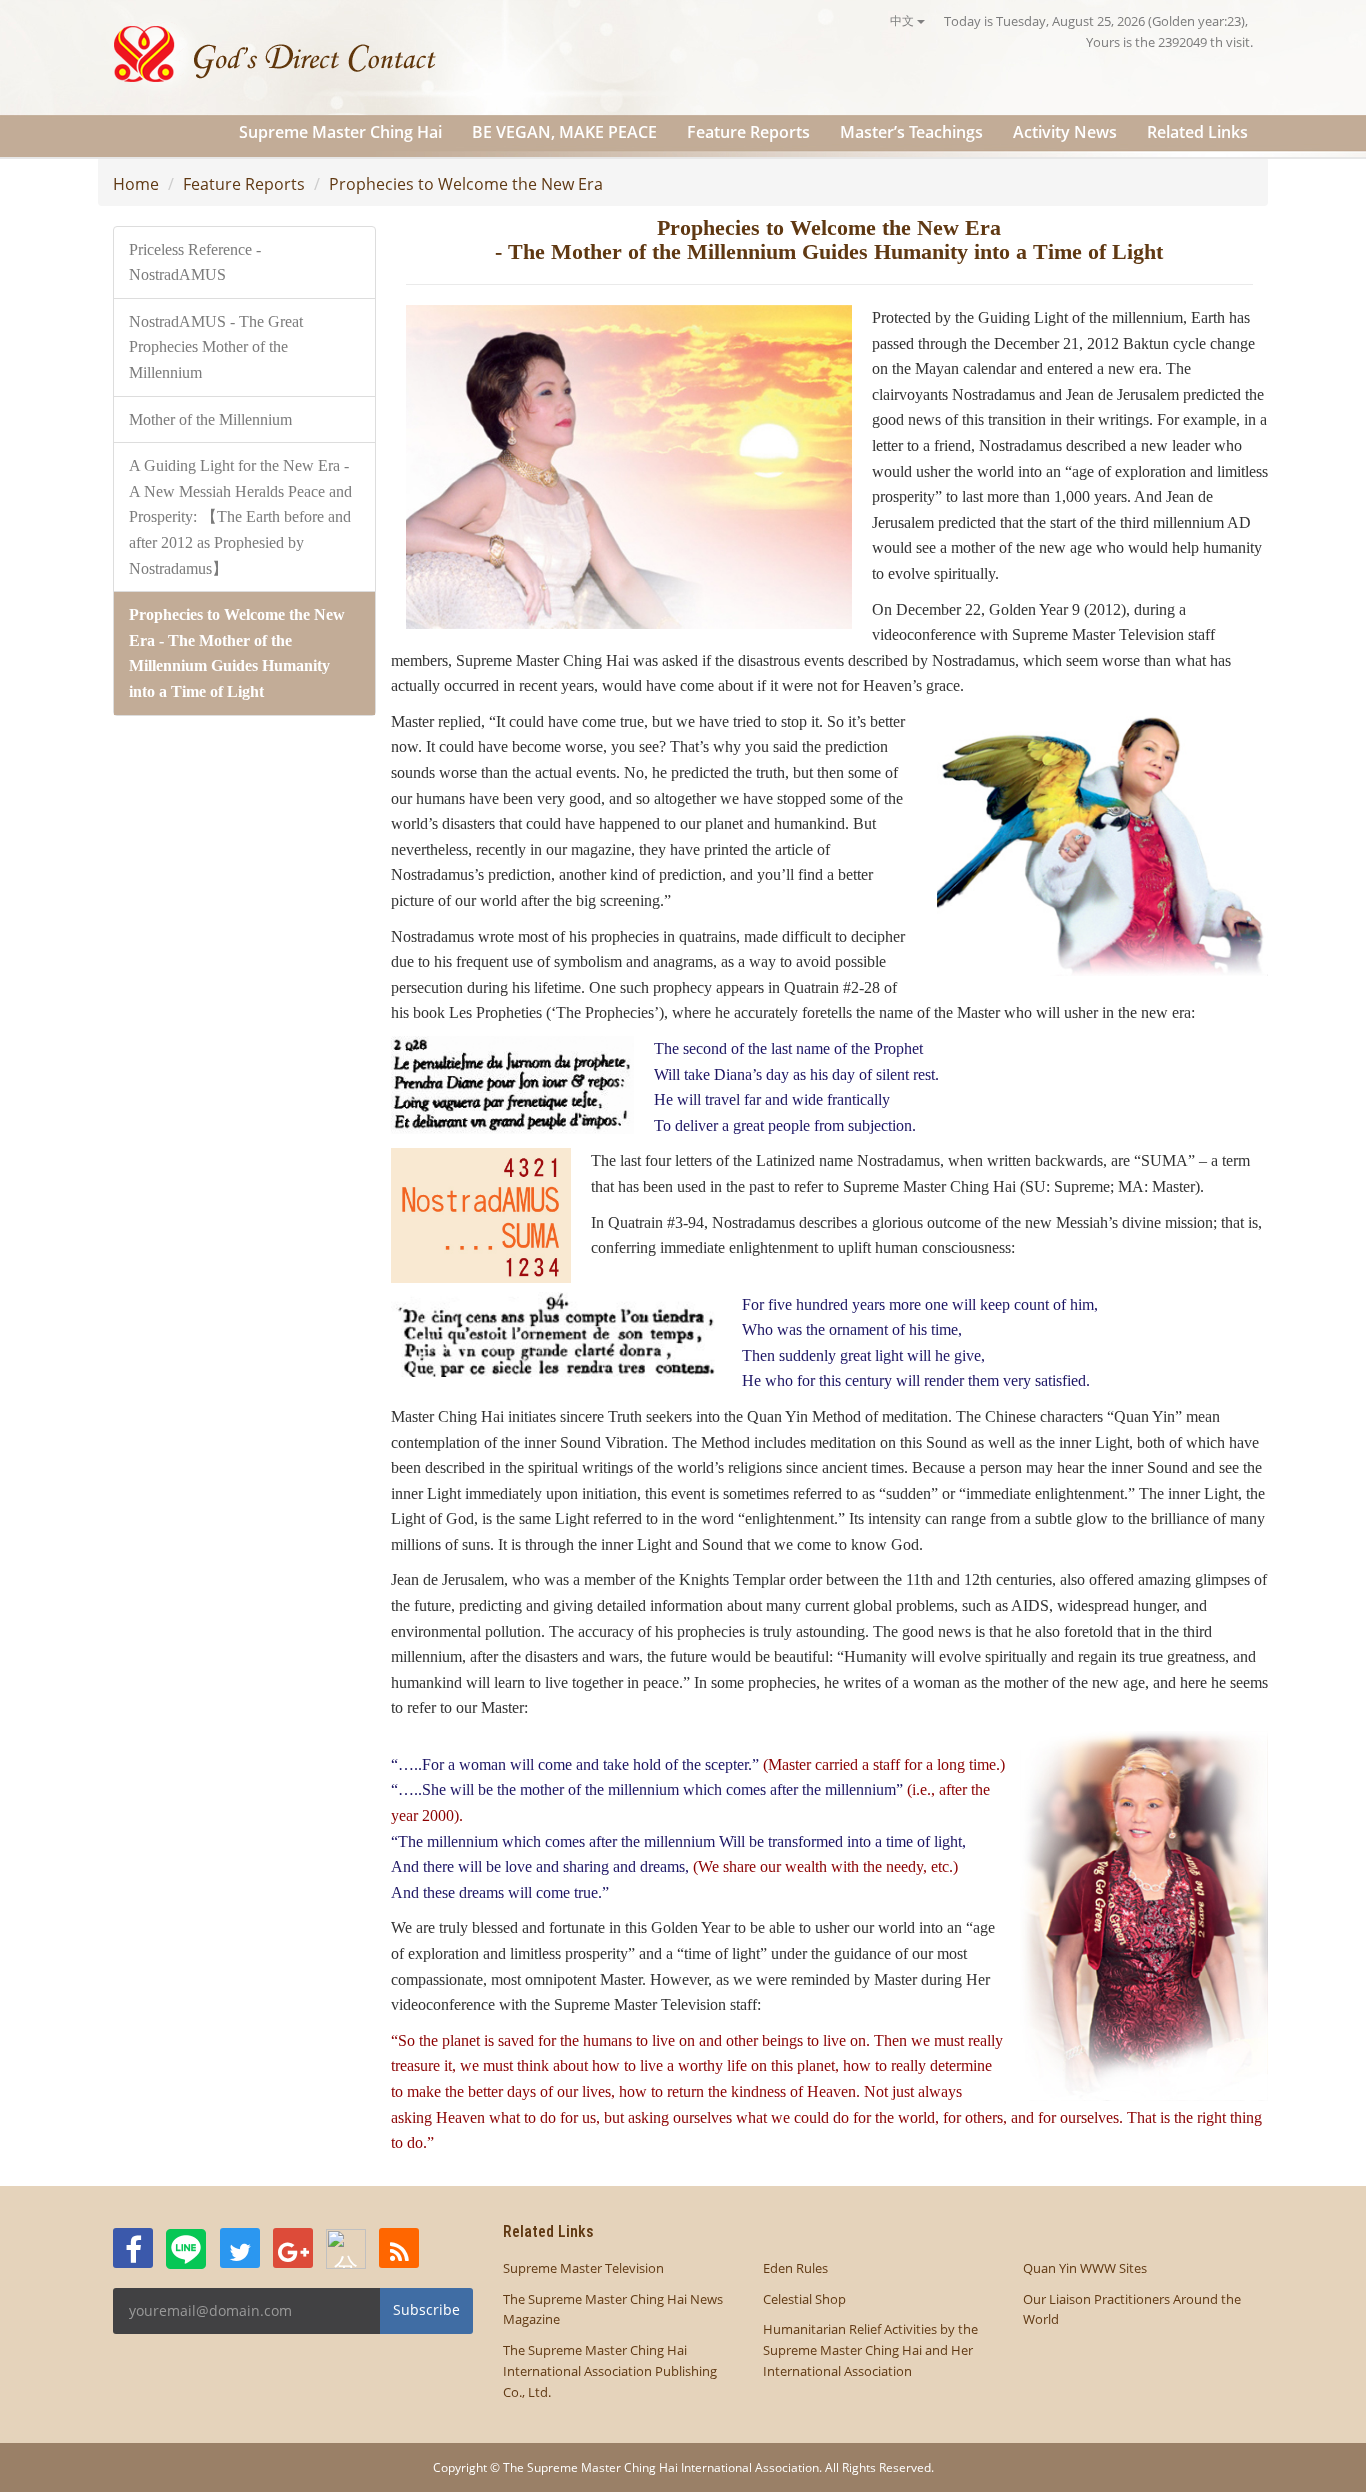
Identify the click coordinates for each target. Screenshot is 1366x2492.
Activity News (1065, 132)
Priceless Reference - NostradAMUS (195, 262)
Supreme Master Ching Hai (340, 132)
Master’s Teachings (911, 132)
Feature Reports (748, 132)
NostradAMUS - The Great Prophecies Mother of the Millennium (216, 347)
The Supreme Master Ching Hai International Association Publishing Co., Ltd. (610, 2371)
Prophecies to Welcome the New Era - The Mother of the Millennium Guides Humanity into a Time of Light (237, 653)
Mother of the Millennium (210, 419)
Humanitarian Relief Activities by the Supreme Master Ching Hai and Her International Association (870, 2350)
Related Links (1197, 132)
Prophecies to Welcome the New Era (466, 184)
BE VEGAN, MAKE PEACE (564, 132)
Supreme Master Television (583, 2268)
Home (136, 184)
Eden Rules (795, 2268)
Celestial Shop (804, 2299)
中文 (903, 20)
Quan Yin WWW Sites (1085, 2268)
